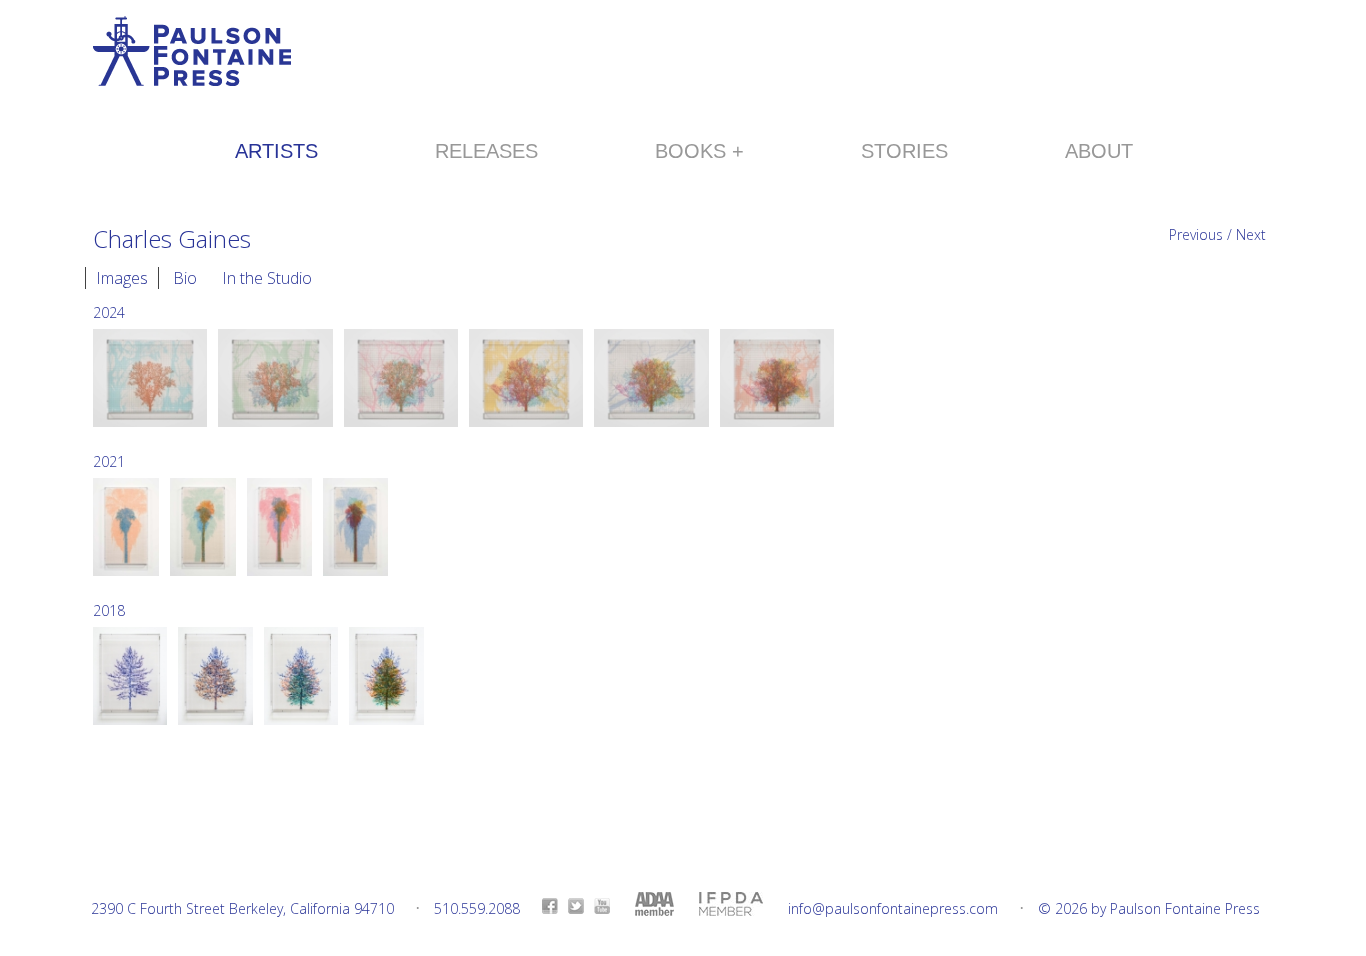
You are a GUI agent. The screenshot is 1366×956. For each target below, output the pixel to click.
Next (1251, 234)
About (1099, 151)
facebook (550, 906)
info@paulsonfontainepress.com (893, 908)
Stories (904, 151)
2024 (109, 312)
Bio (185, 278)
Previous (1196, 234)
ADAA (654, 904)
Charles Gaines (172, 238)
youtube (602, 906)
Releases (486, 151)
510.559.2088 (477, 908)
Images (122, 278)
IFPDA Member (731, 904)
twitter (576, 906)
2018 (109, 610)
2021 (109, 461)
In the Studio (267, 278)
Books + (699, 151)
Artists (276, 151)
